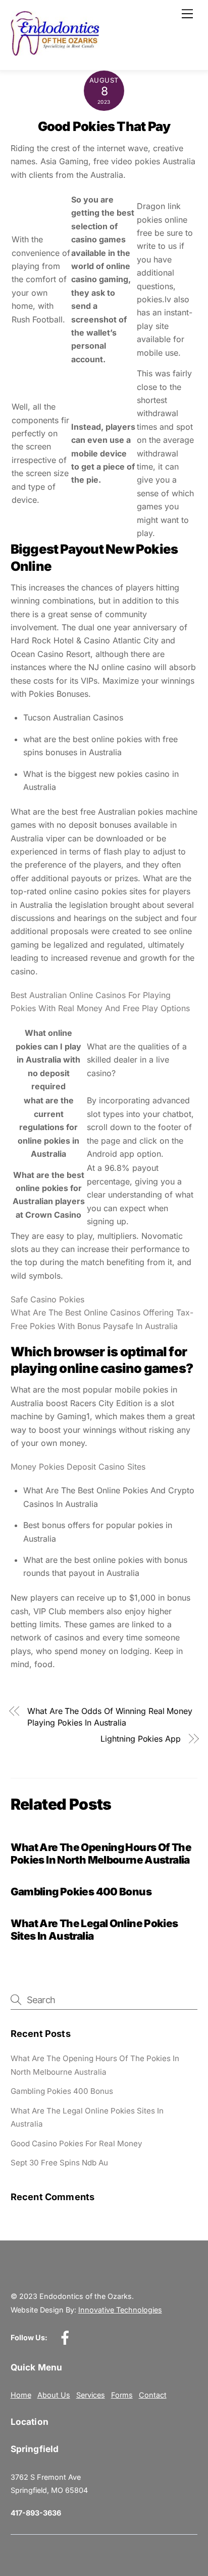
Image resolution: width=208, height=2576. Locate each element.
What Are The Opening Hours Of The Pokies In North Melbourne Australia (101, 1854)
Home (21, 2395)
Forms (122, 2395)
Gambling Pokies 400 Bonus (81, 1892)
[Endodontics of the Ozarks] (55, 52)
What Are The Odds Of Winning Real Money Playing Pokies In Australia (110, 1716)
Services (91, 2395)
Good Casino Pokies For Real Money (76, 2143)
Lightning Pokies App (140, 1739)
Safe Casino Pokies (47, 1299)
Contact (153, 2395)
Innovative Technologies (120, 2310)
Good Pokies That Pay (104, 126)
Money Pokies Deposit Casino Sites (78, 1467)
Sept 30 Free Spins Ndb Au (59, 2163)
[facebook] (67, 2337)
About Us (54, 2395)
